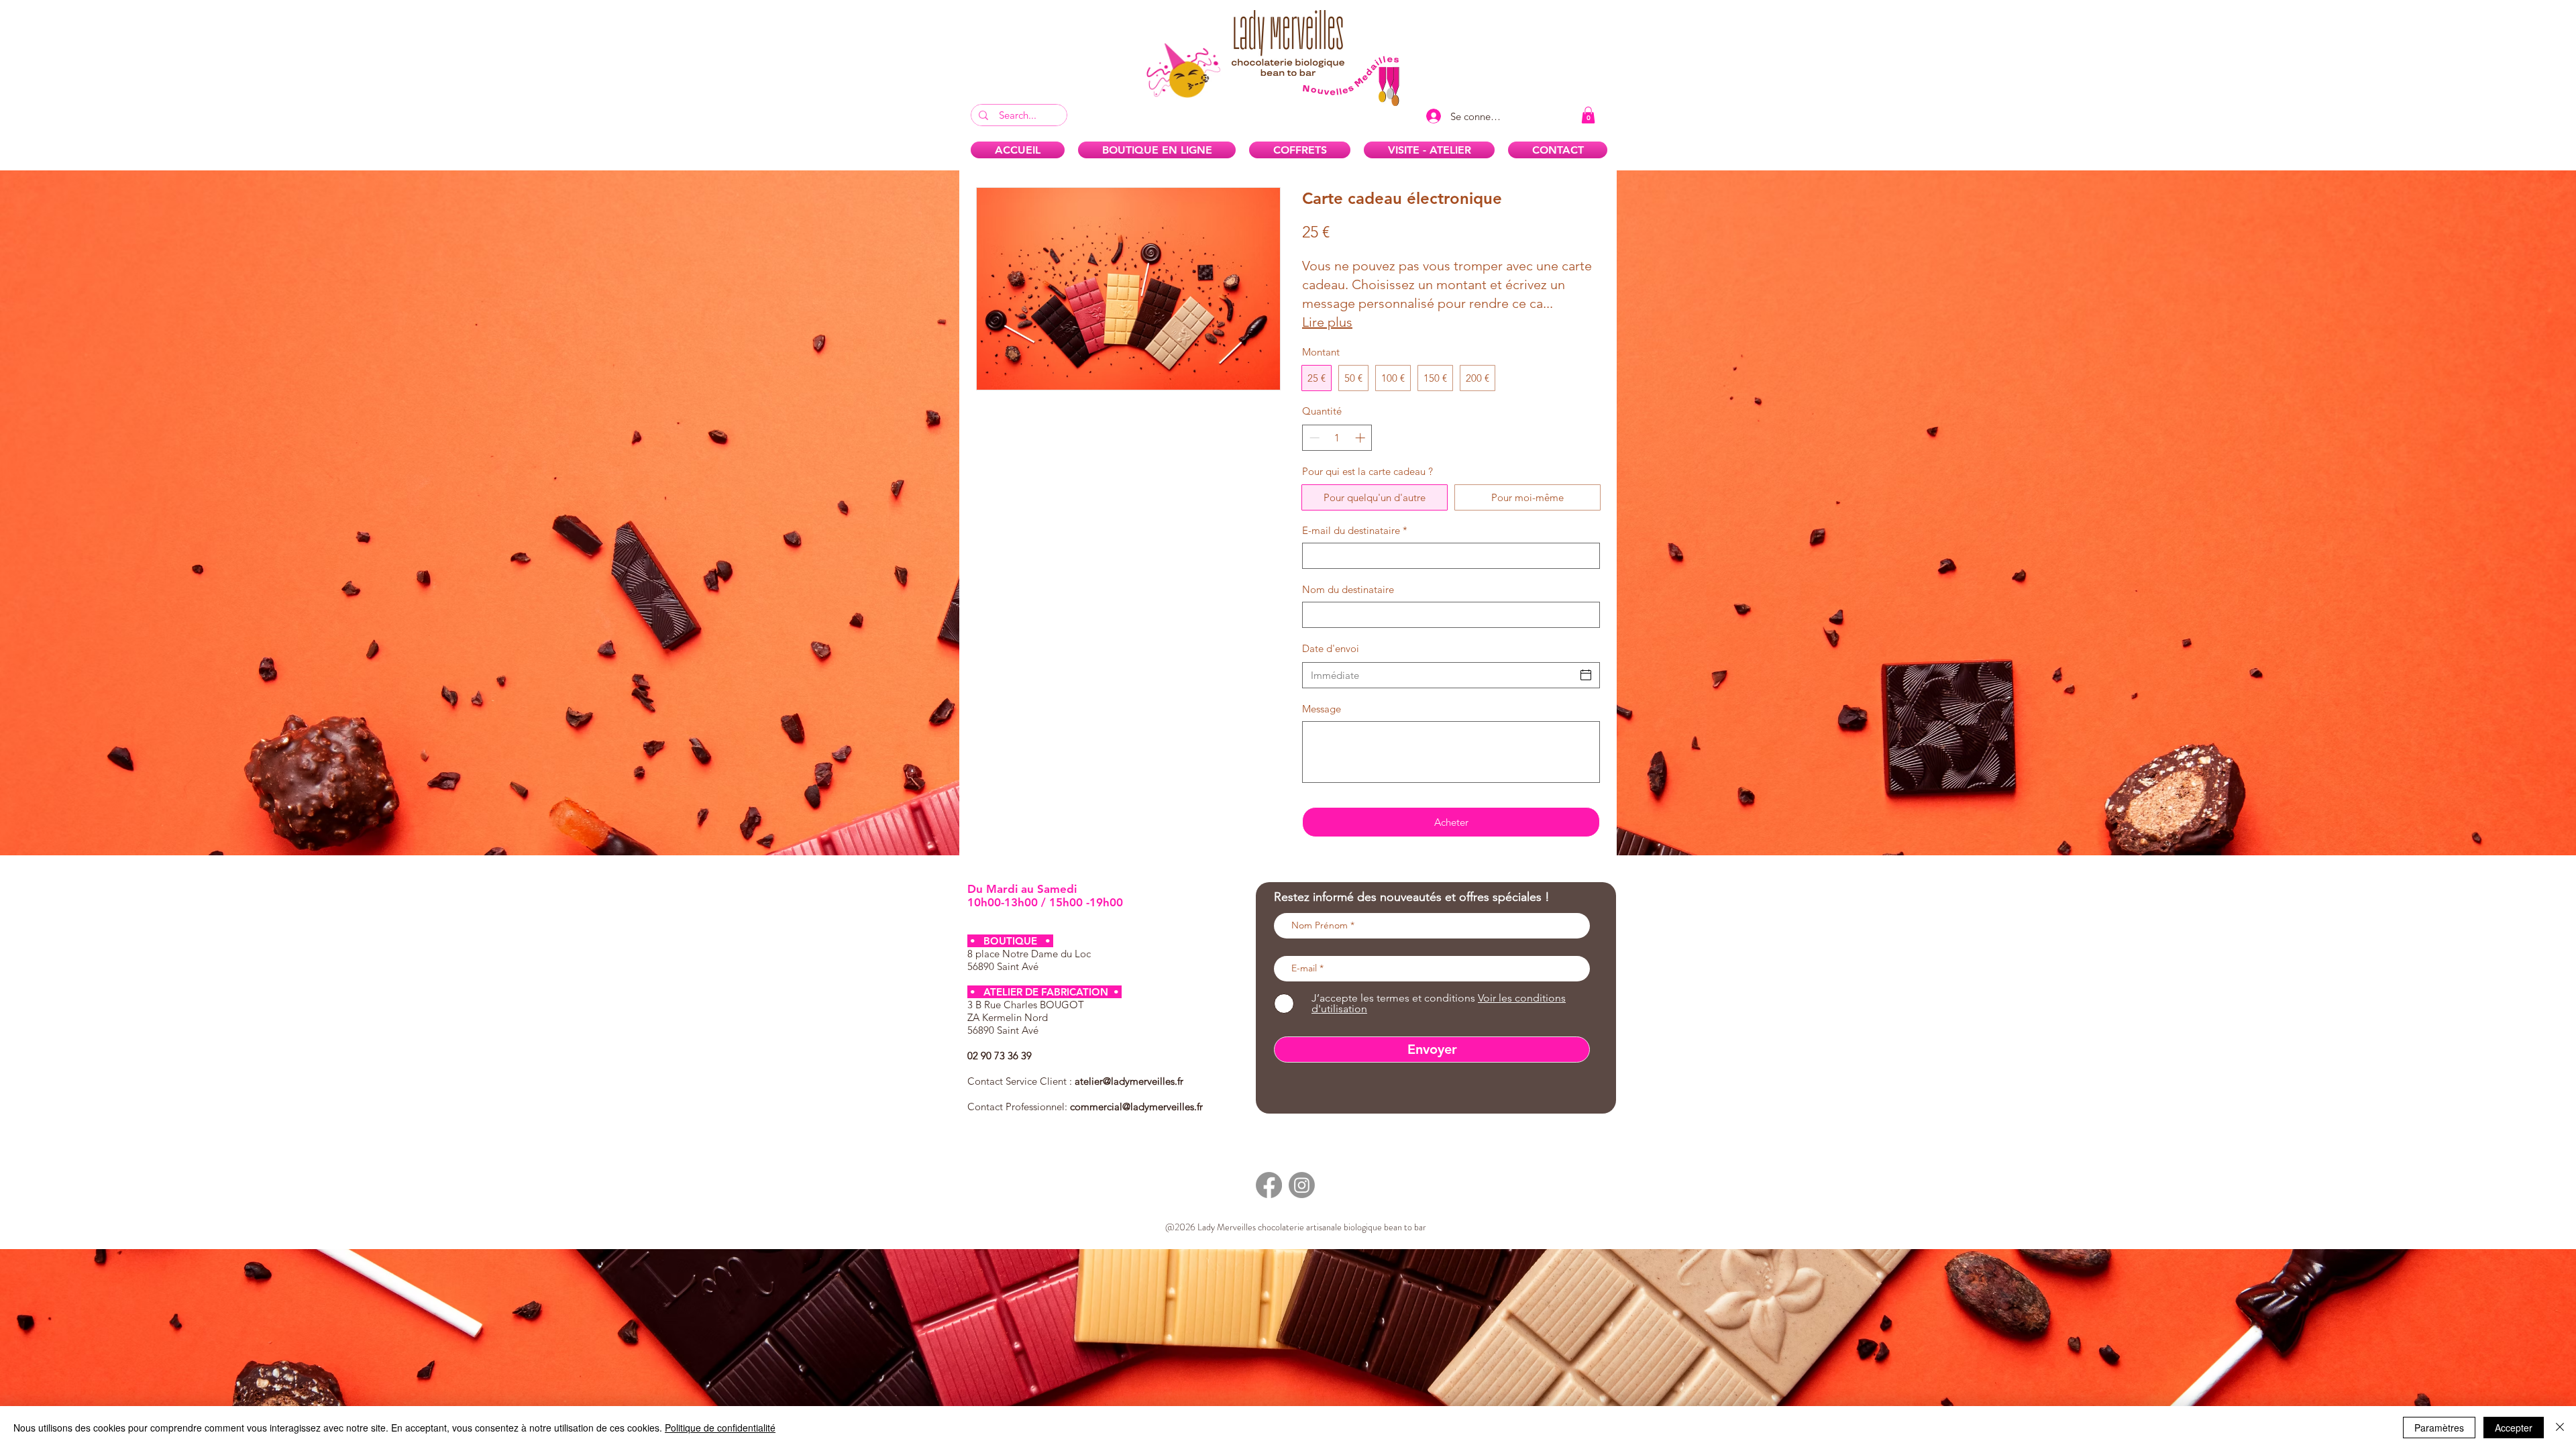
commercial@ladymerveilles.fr (1136, 1107)
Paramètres (2439, 1428)
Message (1322, 709)
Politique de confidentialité (720, 1428)
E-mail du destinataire (1355, 530)
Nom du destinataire (1348, 589)
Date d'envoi (1331, 648)
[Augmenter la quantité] (1361, 438)
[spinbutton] (1337, 438)
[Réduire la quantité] (1313, 438)
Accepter (2514, 1428)
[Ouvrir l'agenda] (1586, 675)
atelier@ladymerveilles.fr (1129, 1081)
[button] (1588, 115)
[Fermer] (2560, 1428)
